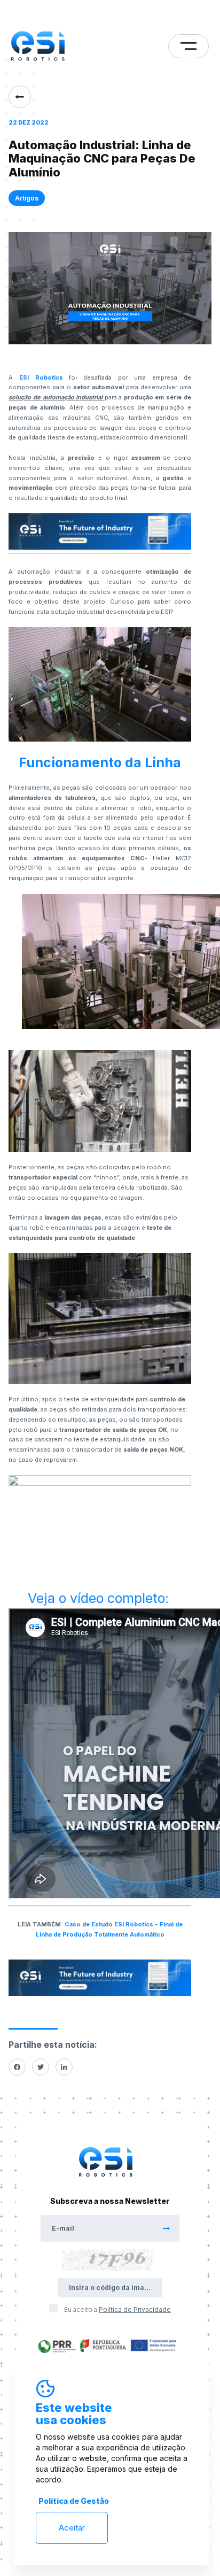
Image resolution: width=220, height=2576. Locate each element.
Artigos (27, 198)
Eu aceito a (117, 2309)
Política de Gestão (74, 2501)
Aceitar (72, 2528)
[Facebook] (17, 2067)
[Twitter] (41, 2067)
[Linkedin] (64, 2067)
